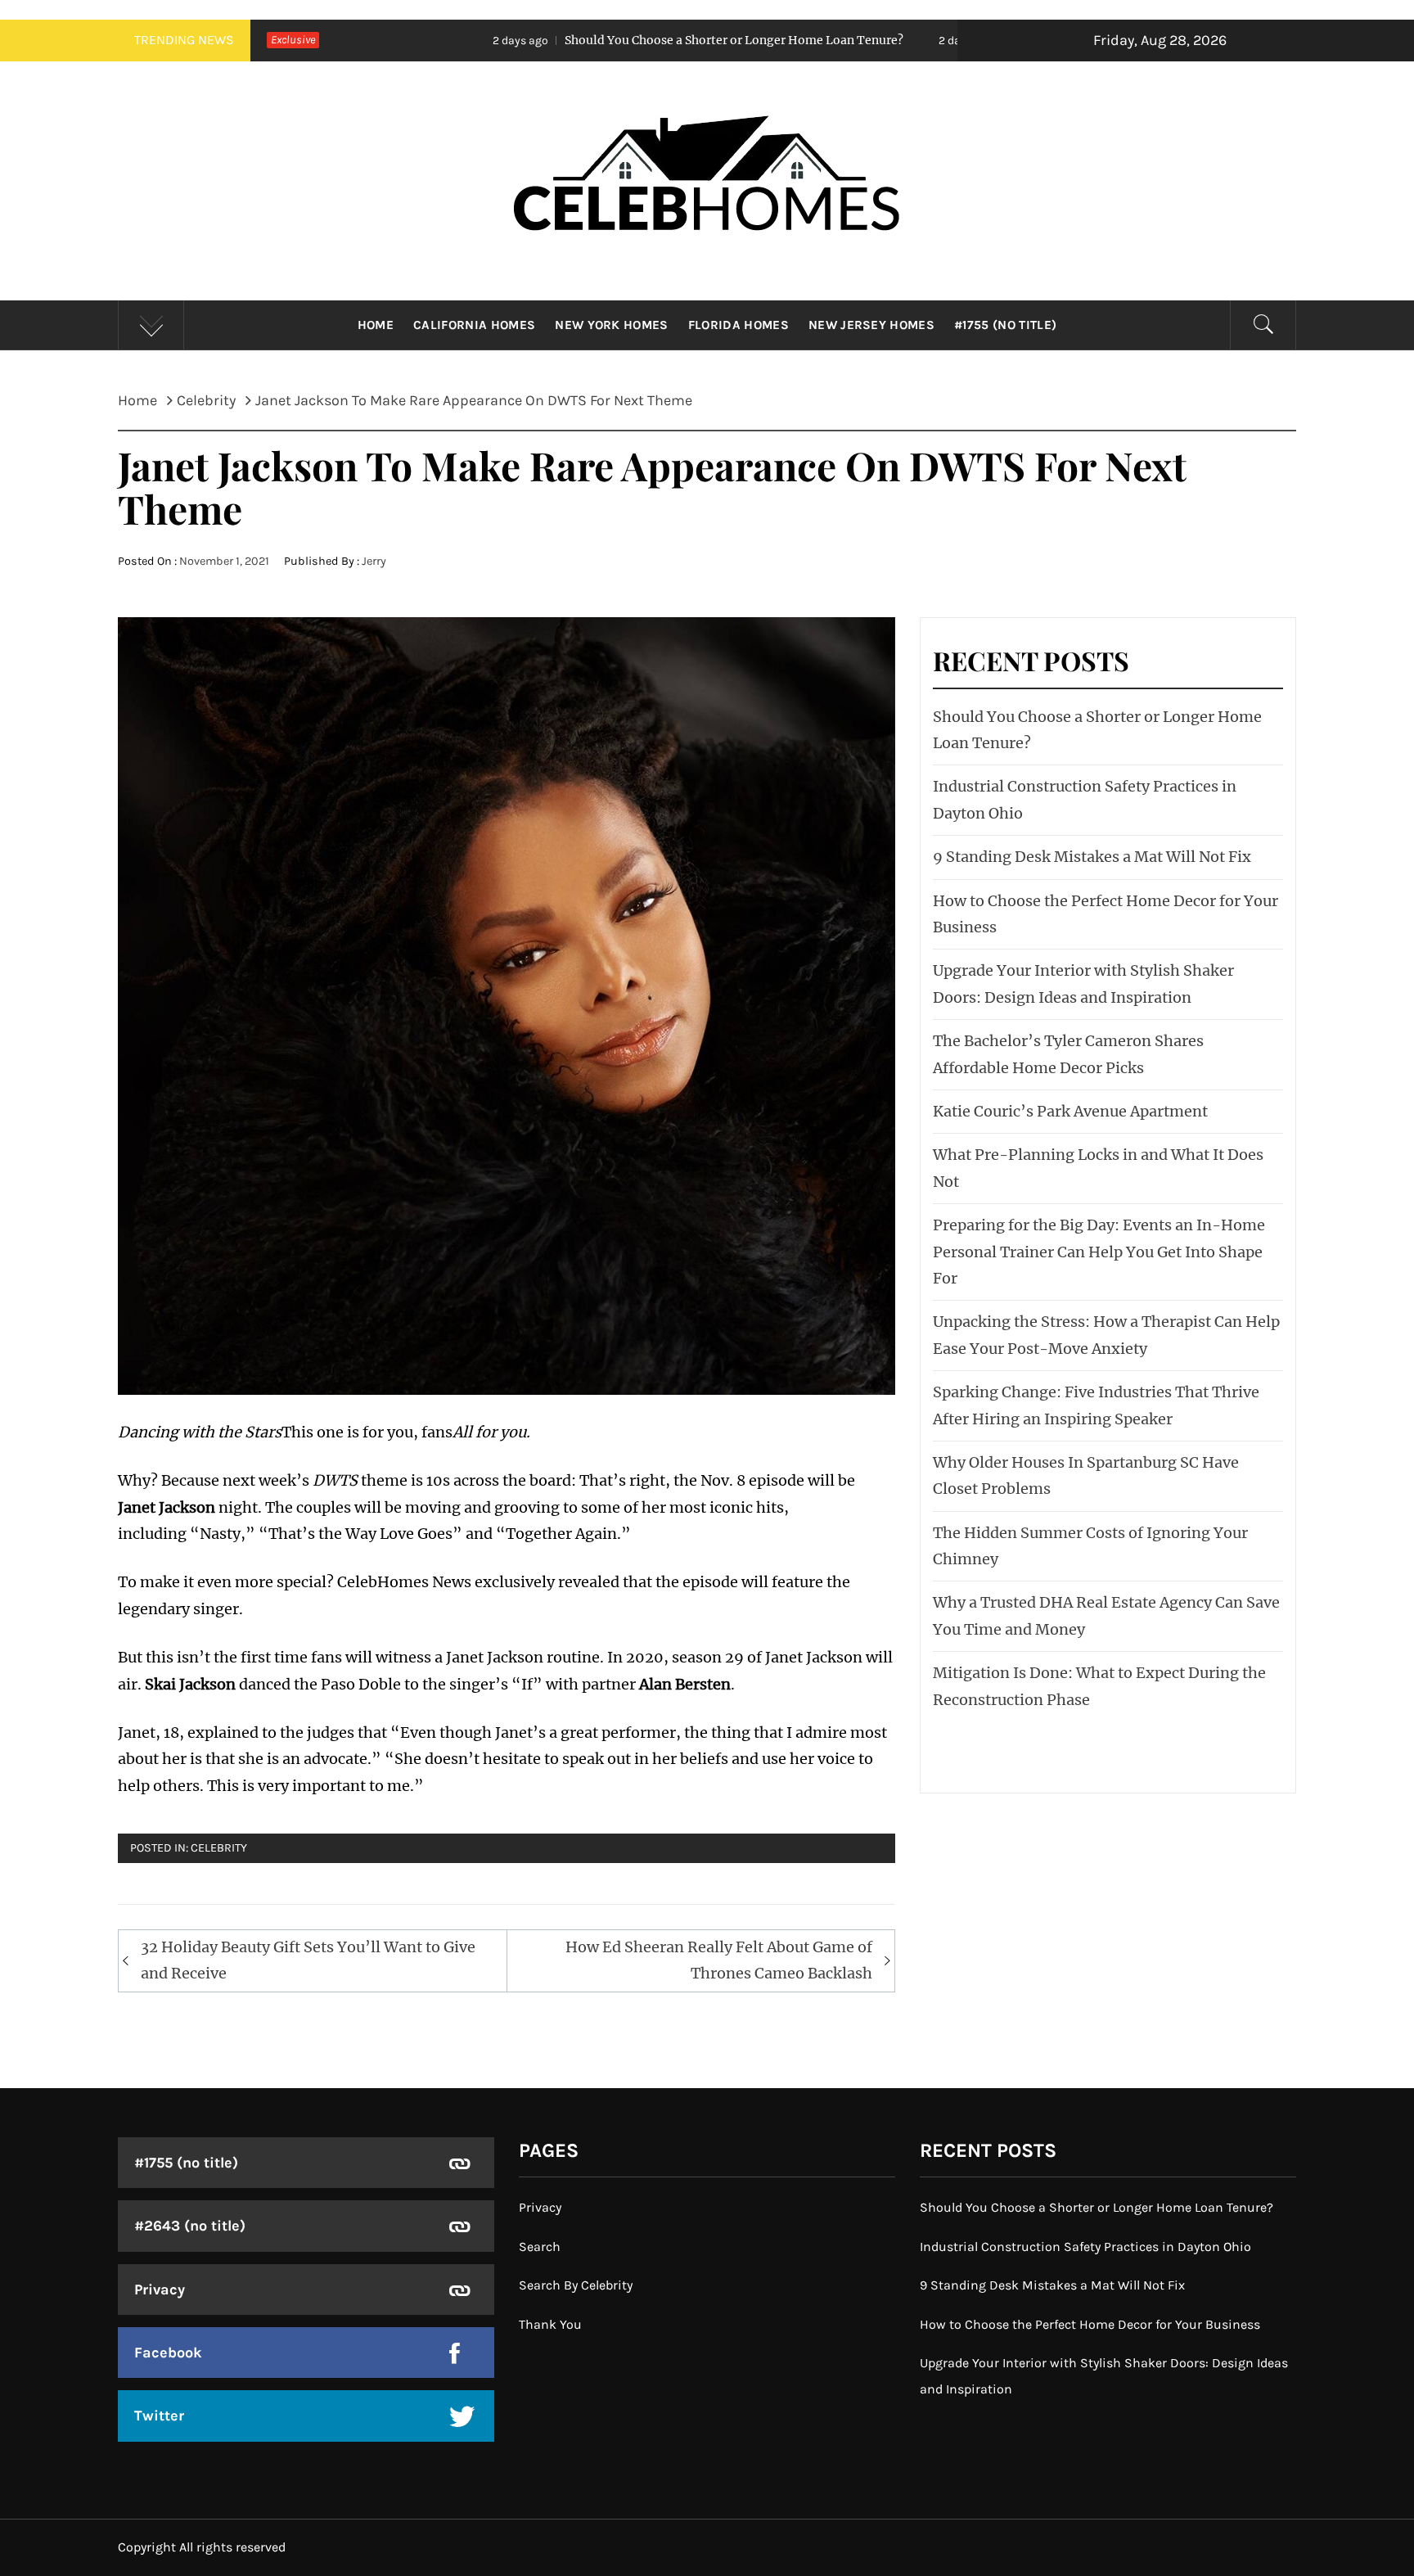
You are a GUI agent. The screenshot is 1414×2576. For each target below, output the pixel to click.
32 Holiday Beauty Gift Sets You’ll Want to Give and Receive (308, 1960)
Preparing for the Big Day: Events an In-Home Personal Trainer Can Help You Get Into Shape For (1099, 1252)
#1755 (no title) (1005, 325)
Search (540, 2247)
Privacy (160, 2290)
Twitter (159, 2416)
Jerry (374, 561)
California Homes (474, 325)
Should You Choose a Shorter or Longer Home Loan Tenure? (565, 40)
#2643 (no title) (190, 2226)
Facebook (168, 2353)
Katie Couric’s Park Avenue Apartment (1070, 1111)
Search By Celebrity (576, 2285)
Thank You (550, 2324)
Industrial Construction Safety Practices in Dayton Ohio (1085, 2247)
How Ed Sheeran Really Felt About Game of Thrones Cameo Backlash (719, 1960)
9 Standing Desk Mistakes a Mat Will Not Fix (1092, 857)
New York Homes (611, 325)
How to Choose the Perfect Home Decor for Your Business (1090, 2324)
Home (376, 325)
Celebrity (219, 1848)
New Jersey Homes (871, 325)
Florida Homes (739, 325)
